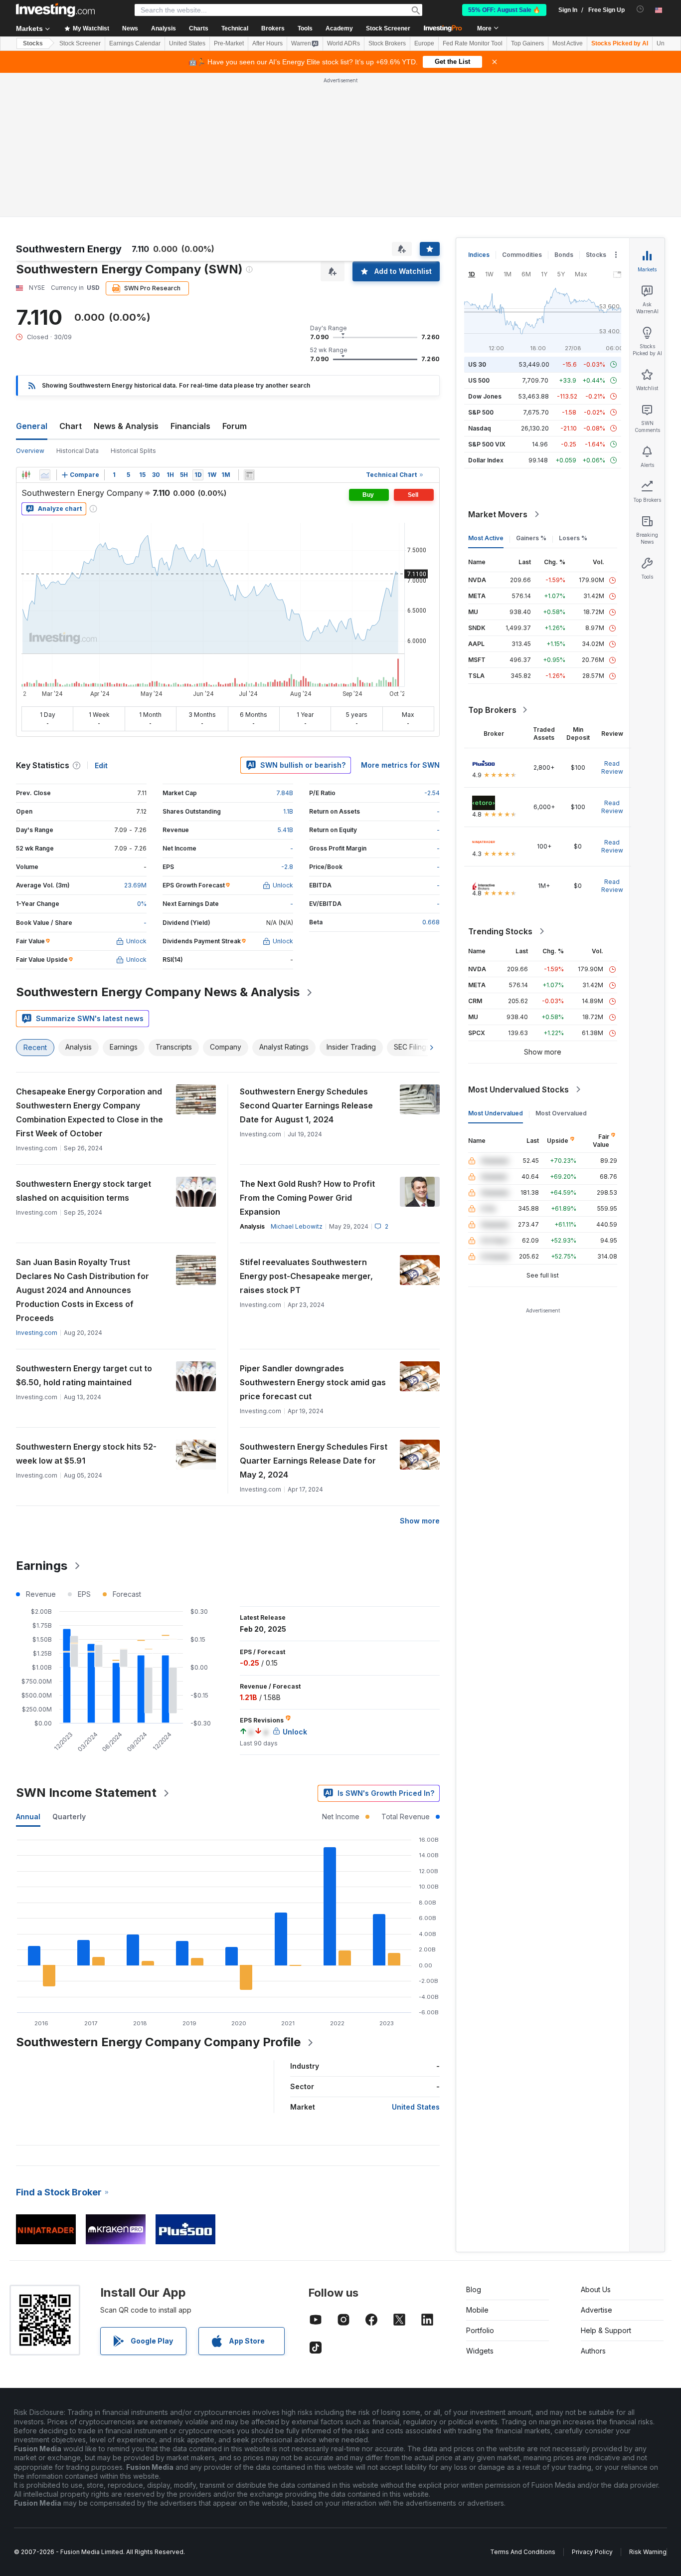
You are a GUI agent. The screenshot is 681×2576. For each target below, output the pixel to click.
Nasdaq (480, 428)
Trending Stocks (500, 931)
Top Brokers (492, 710)
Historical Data (78, 451)
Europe (424, 43)
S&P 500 (481, 412)
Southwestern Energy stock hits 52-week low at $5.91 (86, 1454)
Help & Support (606, 2330)
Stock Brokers (387, 43)
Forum (235, 426)
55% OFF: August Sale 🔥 (504, 10)
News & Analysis (126, 426)
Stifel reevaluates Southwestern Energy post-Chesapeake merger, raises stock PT (306, 1276)
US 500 (479, 380)
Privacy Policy (592, 2552)
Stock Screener (388, 28)
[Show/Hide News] (249, 475)
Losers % (573, 538)
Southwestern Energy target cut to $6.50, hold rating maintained (84, 1375)
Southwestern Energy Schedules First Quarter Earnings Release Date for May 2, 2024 (314, 1461)
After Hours (267, 43)
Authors (593, 2351)
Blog (474, 2289)
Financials (190, 426)
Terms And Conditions (523, 2552)
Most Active (568, 43)
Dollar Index (486, 460)
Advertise (596, 2310)
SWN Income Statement (86, 1793)
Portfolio (480, 2330)
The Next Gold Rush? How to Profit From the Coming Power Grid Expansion (307, 1198)
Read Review (612, 767)
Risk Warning (648, 2552)
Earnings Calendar (135, 43)
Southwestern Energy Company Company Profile (158, 2042)
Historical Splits (133, 451)
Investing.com (37, 1333)
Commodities (522, 255)
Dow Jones (485, 396)
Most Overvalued (561, 1113)
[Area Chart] (45, 475)
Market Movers (498, 514)
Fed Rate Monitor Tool (473, 43)
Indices (479, 255)
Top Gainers (527, 43)
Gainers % (531, 538)
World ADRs (343, 43)
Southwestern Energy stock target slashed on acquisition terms (84, 1191)
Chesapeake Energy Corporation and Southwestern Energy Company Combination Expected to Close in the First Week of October (89, 1112)
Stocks (33, 43)
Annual (28, 1817)
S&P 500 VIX (487, 444)
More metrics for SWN (400, 765)
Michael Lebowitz (297, 1226)
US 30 (477, 364)
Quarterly (69, 1817)
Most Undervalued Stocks (518, 1089)
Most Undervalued (496, 1113)
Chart (71, 426)
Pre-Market (229, 43)
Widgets (480, 2351)
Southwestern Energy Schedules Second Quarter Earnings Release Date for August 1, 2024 (306, 1105)
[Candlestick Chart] (26, 475)
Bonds (564, 255)
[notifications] (640, 9)
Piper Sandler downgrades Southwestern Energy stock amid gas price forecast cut (313, 1382)
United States (187, 43)
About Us (596, 2289)
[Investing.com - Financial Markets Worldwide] (55, 10)
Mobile (477, 2310)
